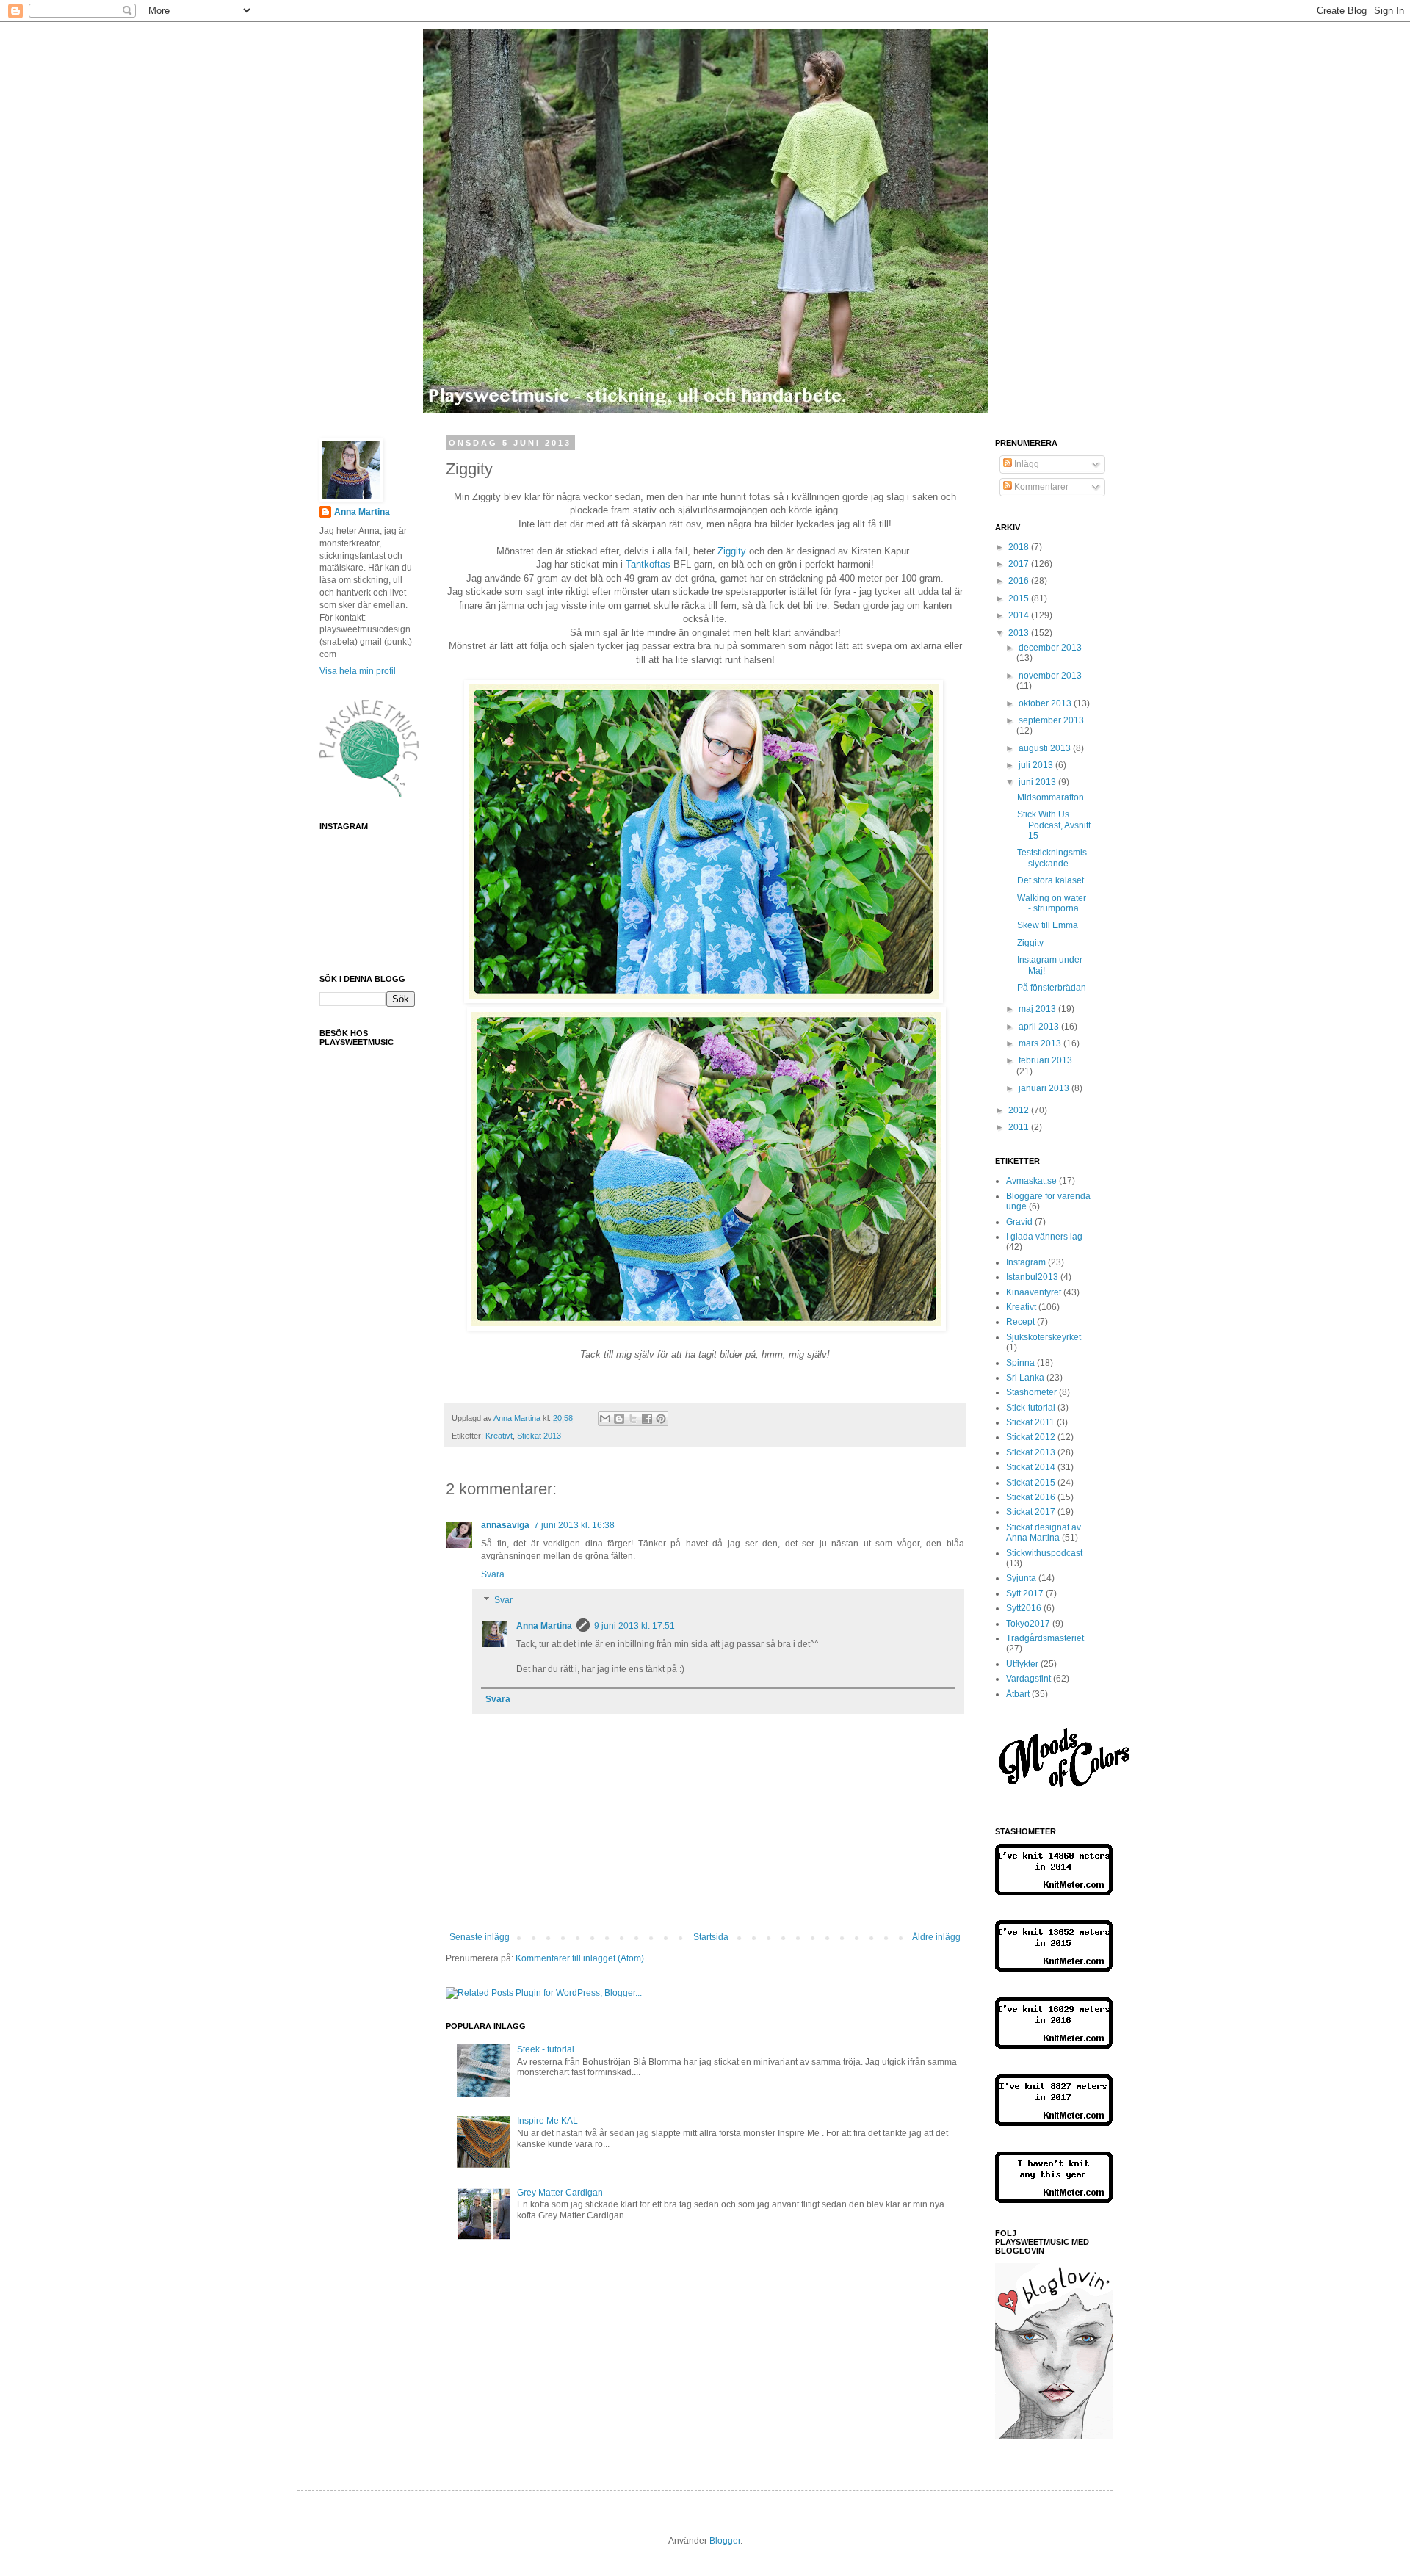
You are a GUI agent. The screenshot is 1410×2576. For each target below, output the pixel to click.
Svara (493, 1574)
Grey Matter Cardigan (560, 2193)
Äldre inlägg (936, 1937)
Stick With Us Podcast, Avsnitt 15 (1054, 825)
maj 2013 (1038, 1009)
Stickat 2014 (1031, 1467)
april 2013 (1040, 1027)
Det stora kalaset (1051, 880)
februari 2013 (1045, 1060)
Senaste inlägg (480, 1937)
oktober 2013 (1046, 703)
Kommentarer (1040, 487)
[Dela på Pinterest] (661, 1419)
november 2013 (1050, 676)
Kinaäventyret (1034, 1292)
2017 (1020, 564)
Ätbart (1018, 1694)
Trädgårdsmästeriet (1045, 1638)
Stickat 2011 (1030, 1422)
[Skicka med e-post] (605, 1419)
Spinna (1020, 1363)
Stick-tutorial (1031, 1408)
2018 (1020, 547)
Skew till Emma (1048, 925)
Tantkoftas (648, 564)
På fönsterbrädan (1052, 988)
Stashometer (1031, 1392)
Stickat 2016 (1031, 1497)
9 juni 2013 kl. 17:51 (634, 1626)
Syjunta (1021, 1578)
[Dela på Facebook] (647, 1419)
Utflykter (1022, 1664)
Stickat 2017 (1031, 1512)
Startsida (711, 1937)
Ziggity (733, 551)
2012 (1020, 1110)
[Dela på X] (633, 1419)
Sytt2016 (1024, 1608)
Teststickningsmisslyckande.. (1052, 858)
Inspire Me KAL (547, 2121)
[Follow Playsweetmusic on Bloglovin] (1054, 2436)
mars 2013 (1041, 1043)
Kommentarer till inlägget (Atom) (580, 1958)
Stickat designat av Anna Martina (1044, 1533)
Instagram (1026, 1262)
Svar (503, 1601)
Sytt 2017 (1025, 1593)
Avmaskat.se (1031, 1181)
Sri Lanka (1025, 1378)
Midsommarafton (1051, 797)
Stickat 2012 (1031, 1437)
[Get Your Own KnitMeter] (1054, 1892)
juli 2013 (1037, 765)
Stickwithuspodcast (1044, 1553)
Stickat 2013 (539, 1436)
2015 (1020, 598)
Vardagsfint (1028, 1679)
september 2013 (1051, 720)
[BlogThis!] (619, 1419)
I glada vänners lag (1044, 1237)
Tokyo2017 (1028, 1624)
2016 (1020, 581)
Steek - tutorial (546, 2049)
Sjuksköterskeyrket (1044, 1337)
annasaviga (505, 1525)
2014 (1020, 615)
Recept (1020, 1322)
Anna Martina (544, 1626)
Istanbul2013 (1032, 1277)
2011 (1020, 1127)
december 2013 (1050, 648)
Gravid (1019, 1222)
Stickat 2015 (1031, 1483)
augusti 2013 (1046, 748)
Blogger (725, 2541)
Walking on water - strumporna (1052, 903)
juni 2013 (1038, 782)
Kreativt (499, 1436)
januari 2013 (1045, 1088)
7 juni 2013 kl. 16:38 (574, 1525)
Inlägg (1026, 464)
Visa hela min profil (358, 671)
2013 (1020, 633)
